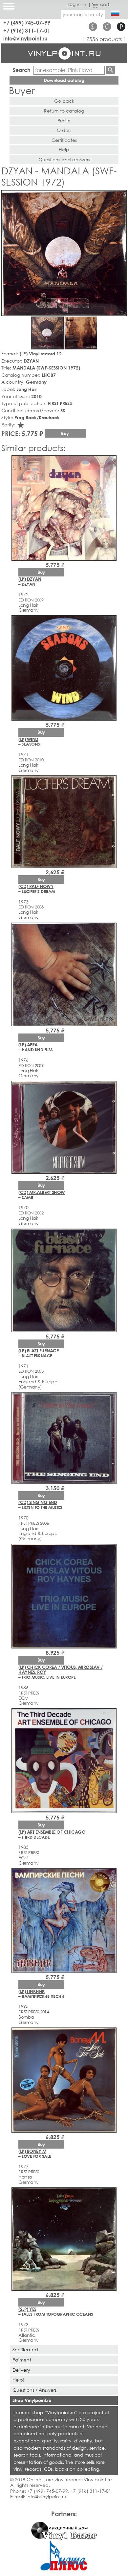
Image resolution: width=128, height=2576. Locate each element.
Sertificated (25, 2349)
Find (111, 70)
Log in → (77, 4)
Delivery (21, 2370)
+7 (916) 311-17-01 (27, 30)
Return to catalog (64, 111)
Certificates (64, 140)
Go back (64, 101)
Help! (18, 2380)
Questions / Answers (34, 2390)
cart (105, 4)
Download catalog (64, 80)
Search (22, 70)
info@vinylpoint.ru (25, 38)
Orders (64, 130)
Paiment (22, 2360)
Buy (65, 433)
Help (64, 150)
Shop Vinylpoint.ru (32, 2400)
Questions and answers (64, 159)
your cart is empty (83, 14)
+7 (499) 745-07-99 (27, 23)
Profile (64, 121)
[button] (120, 196)
